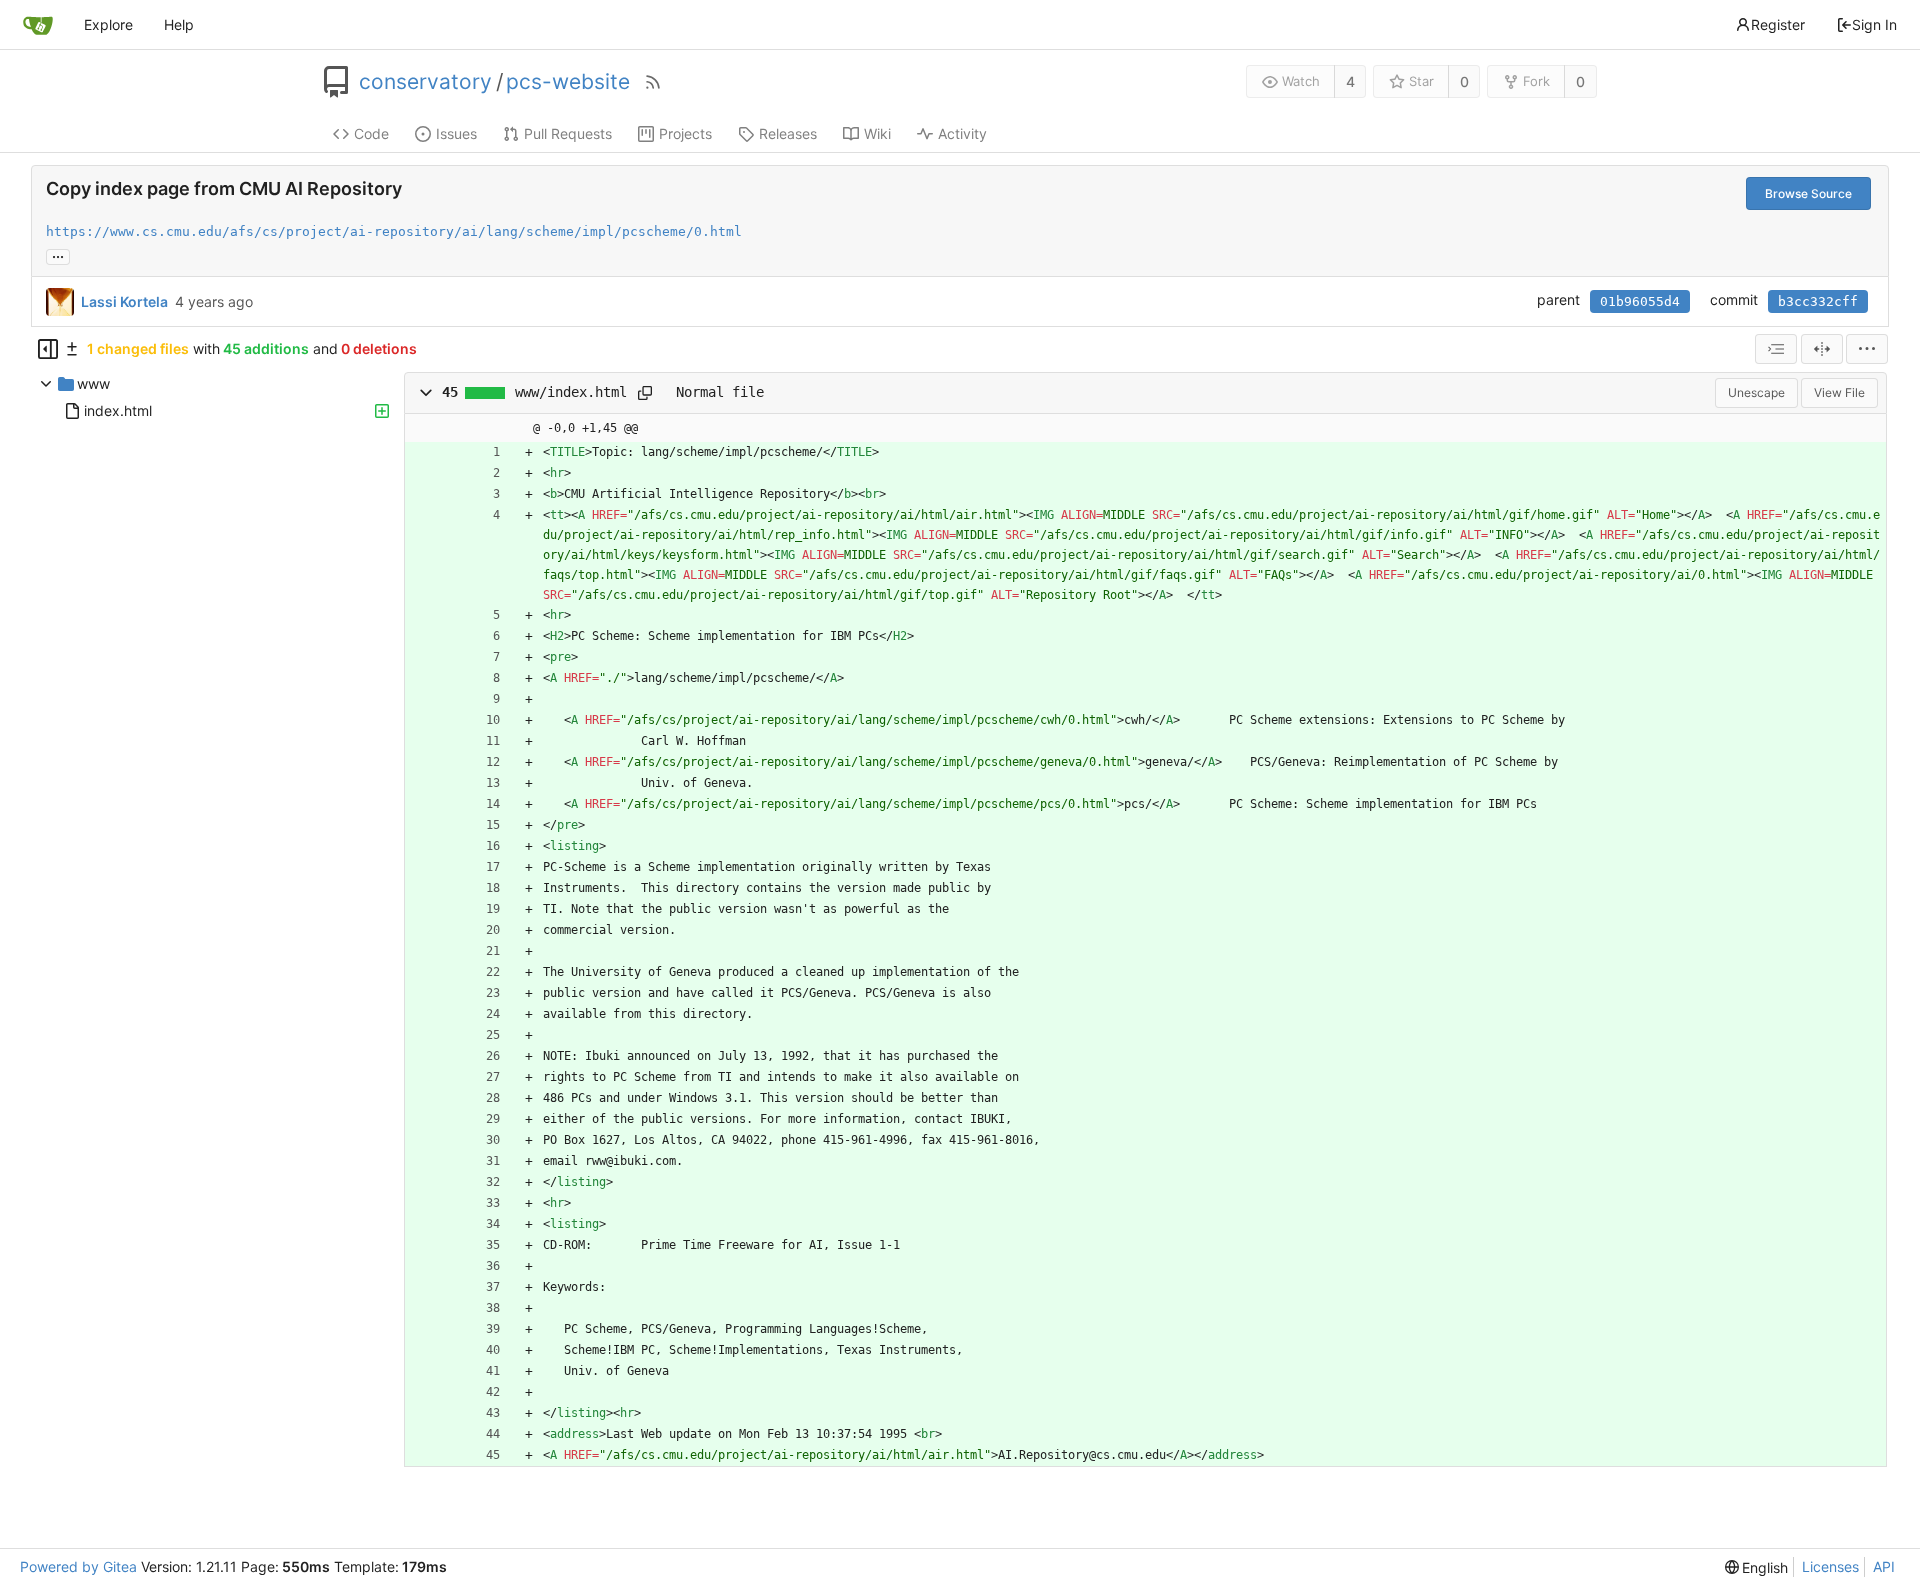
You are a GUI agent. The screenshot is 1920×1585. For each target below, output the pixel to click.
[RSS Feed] (653, 82)
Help (179, 24)
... (58, 255)
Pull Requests (568, 133)
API (1884, 1566)
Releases (788, 133)
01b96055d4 (1640, 301)
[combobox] (1776, 349)
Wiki (877, 133)
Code (371, 133)
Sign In (1874, 24)
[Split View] (1822, 349)
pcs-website (568, 82)
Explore (108, 24)
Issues (456, 133)
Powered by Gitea (78, 1566)
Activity (962, 133)
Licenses (1830, 1566)
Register (1778, 24)
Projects (685, 133)
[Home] (38, 25)
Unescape (1756, 392)
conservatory (425, 82)
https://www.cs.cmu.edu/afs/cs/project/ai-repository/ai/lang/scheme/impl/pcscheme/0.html (394, 231)
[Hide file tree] (48, 349)
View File (1839, 392)
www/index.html (571, 393)
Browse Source (1808, 193)
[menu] (1867, 349)
